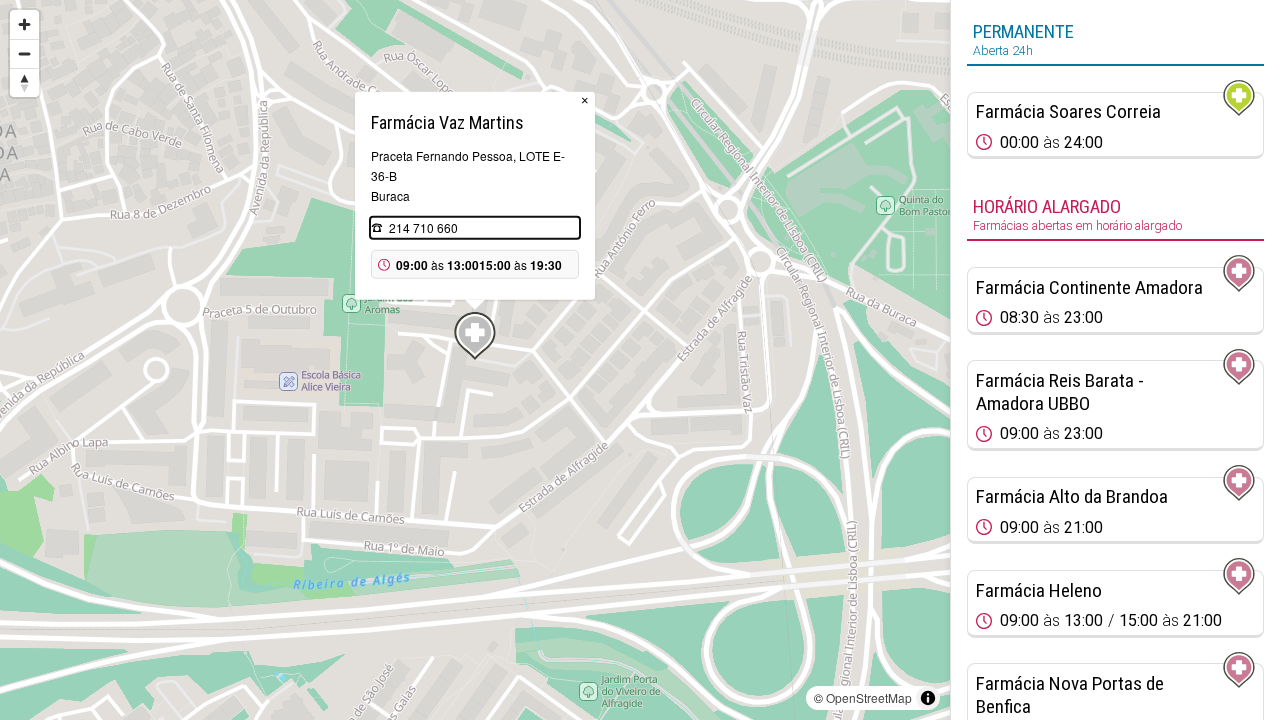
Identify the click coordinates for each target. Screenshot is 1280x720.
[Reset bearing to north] (24, 82)
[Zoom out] (24, 53)
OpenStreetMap (869, 697)
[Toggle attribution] (928, 698)
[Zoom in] (24, 24)
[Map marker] (475, 336)
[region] (475, 360)
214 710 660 (423, 227)
